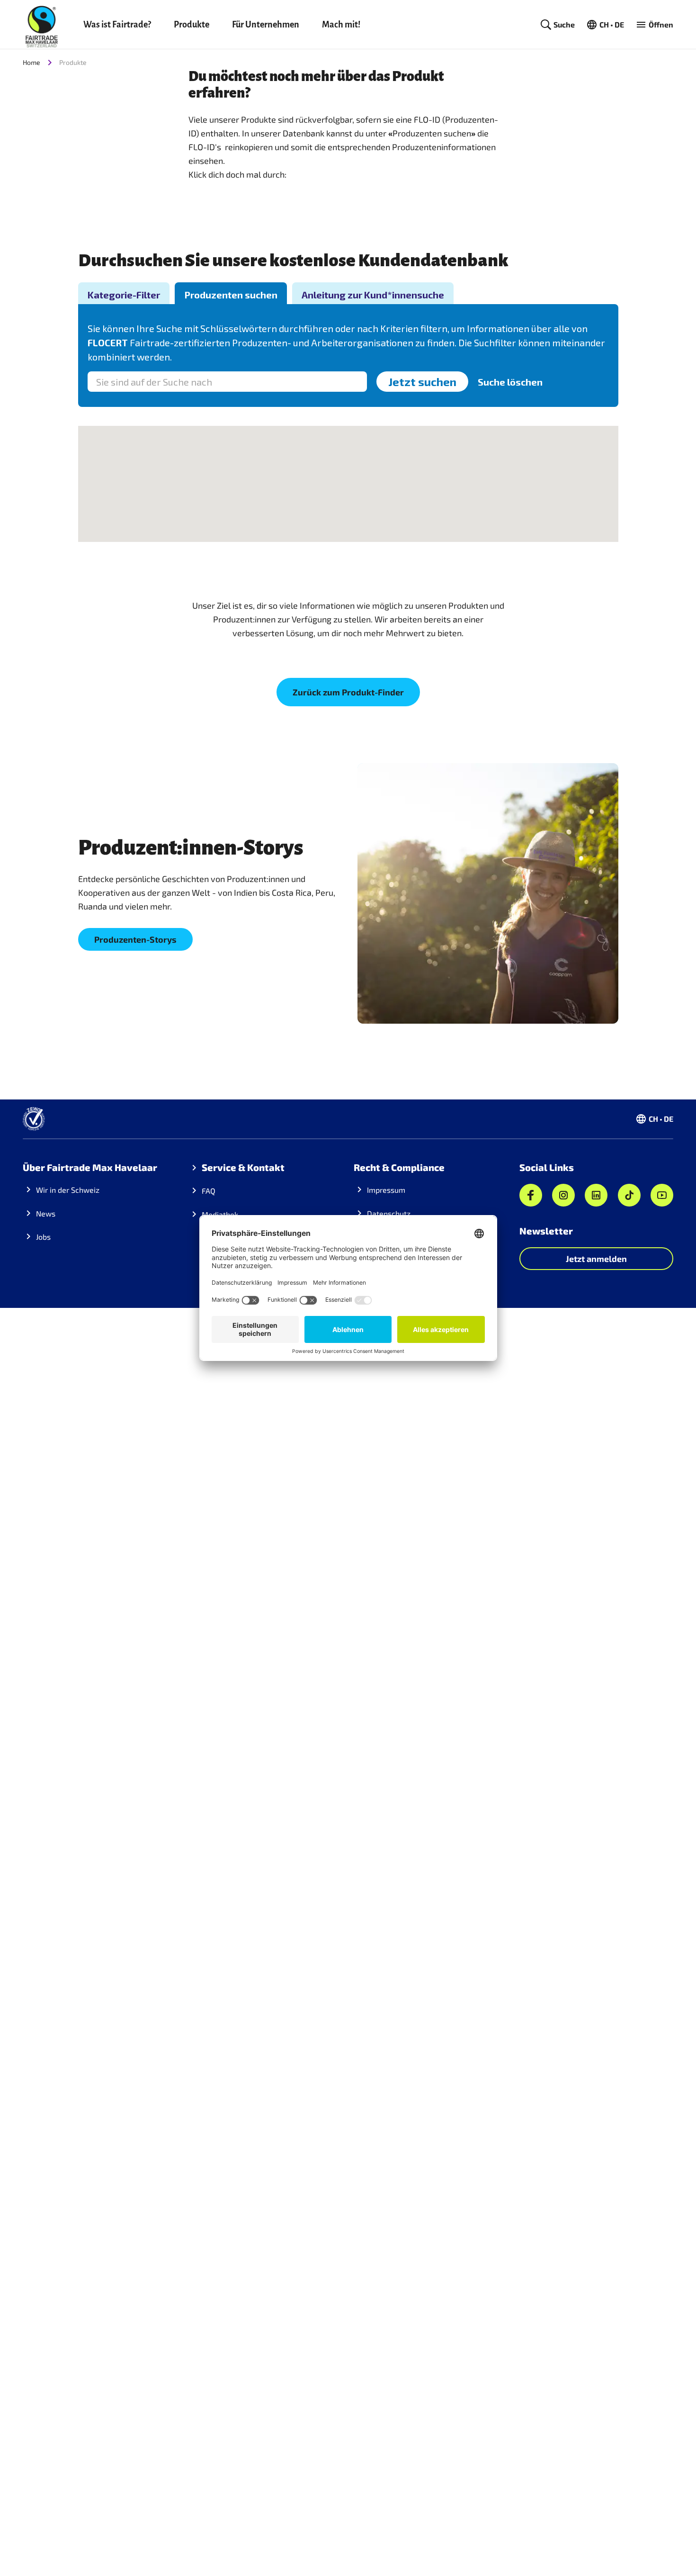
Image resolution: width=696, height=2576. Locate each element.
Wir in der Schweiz (68, 1190)
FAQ (209, 1191)
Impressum (386, 1190)
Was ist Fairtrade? (117, 25)
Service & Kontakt (243, 1167)
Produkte (192, 25)
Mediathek (220, 1214)
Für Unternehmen (266, 25)
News (46, 1213)
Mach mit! (341, 25)
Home (31, 62)
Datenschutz (389, 1213)
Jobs (43, 1237)
